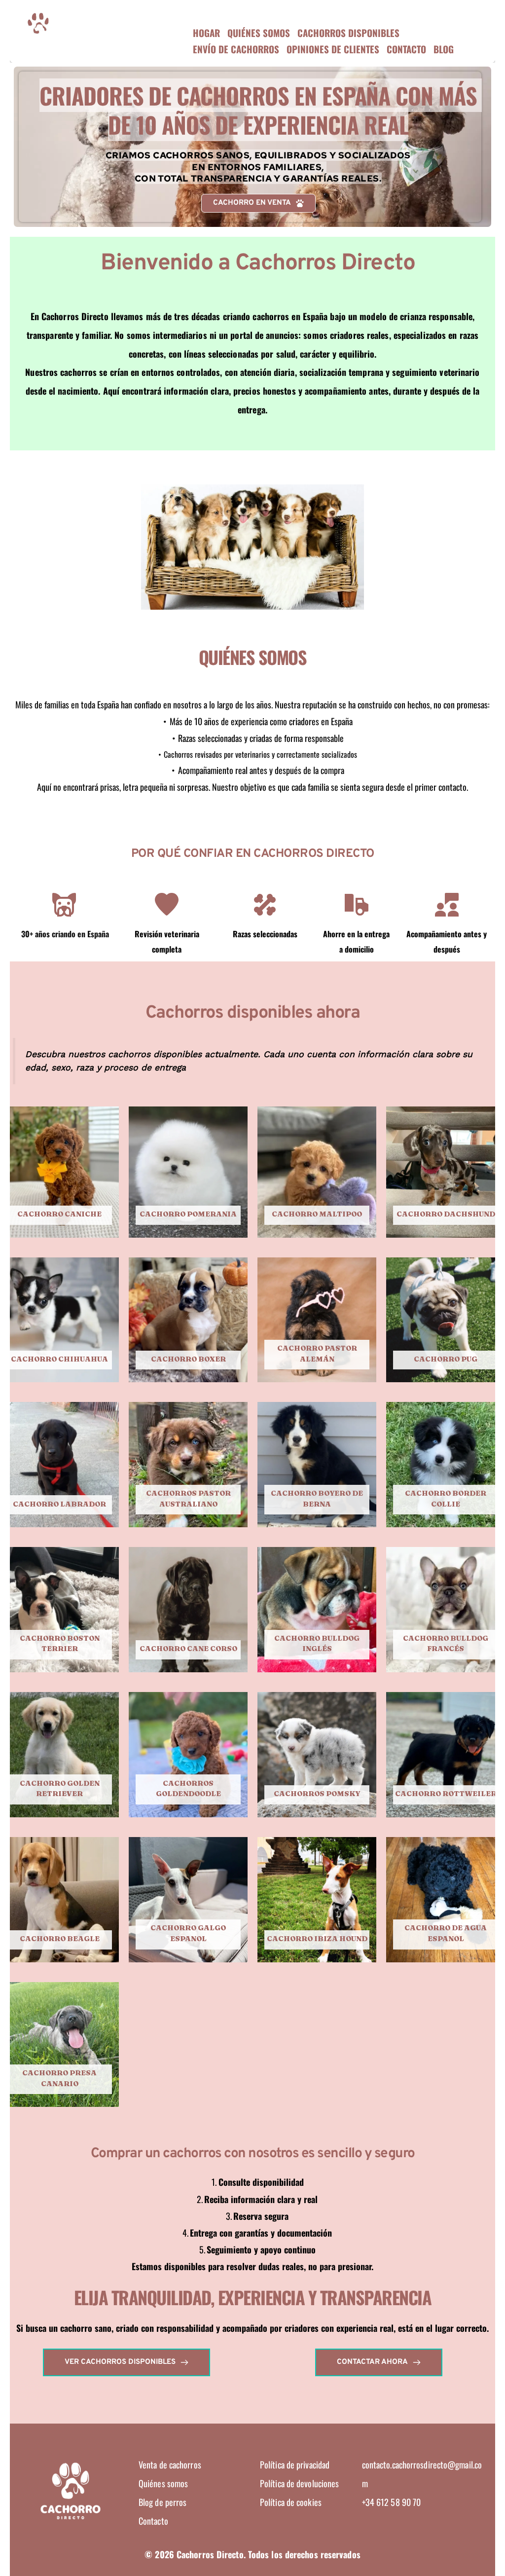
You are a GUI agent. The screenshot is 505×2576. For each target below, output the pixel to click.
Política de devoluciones (299, 2483)
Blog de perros (164, 2502)
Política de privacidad (295, 2465)
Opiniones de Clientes (333, 49)
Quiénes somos (259, 33)
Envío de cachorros (236, 49)
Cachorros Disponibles (348, 33)
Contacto (406, 49)
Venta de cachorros (170, 2465)
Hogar (206, 33)
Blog (444, 49)
